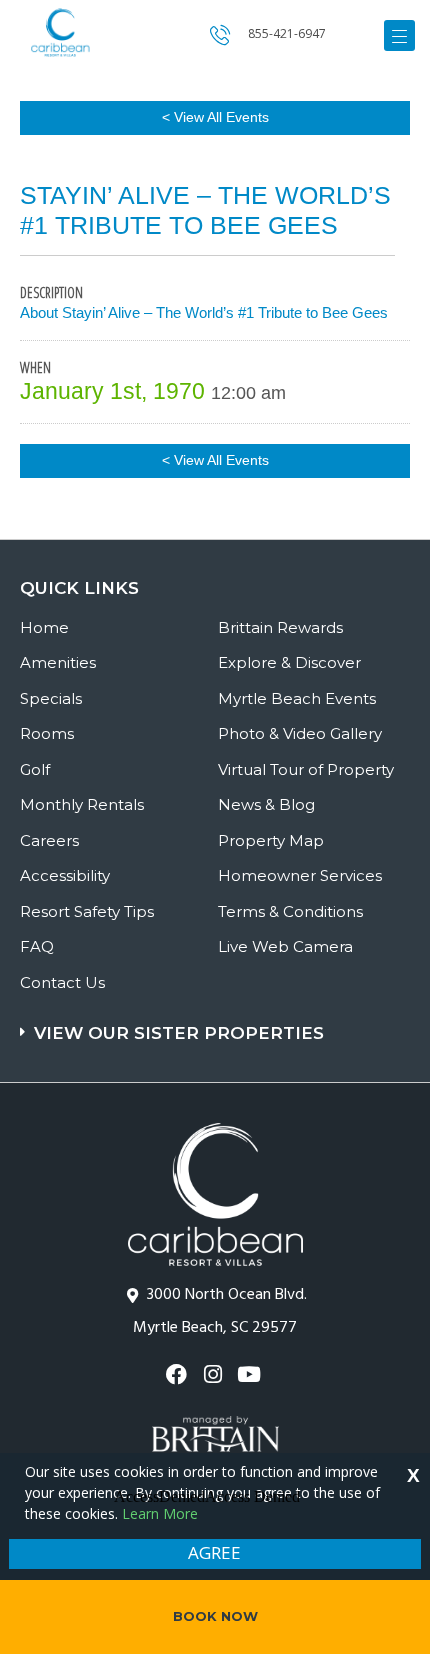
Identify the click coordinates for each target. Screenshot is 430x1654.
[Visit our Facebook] (178, 1374)
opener (399, 35)
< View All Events (215, 117)
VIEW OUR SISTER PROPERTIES (179, 1033)
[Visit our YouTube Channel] (251, 1374)
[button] (217, 1023)
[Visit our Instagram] (214, 1374)
